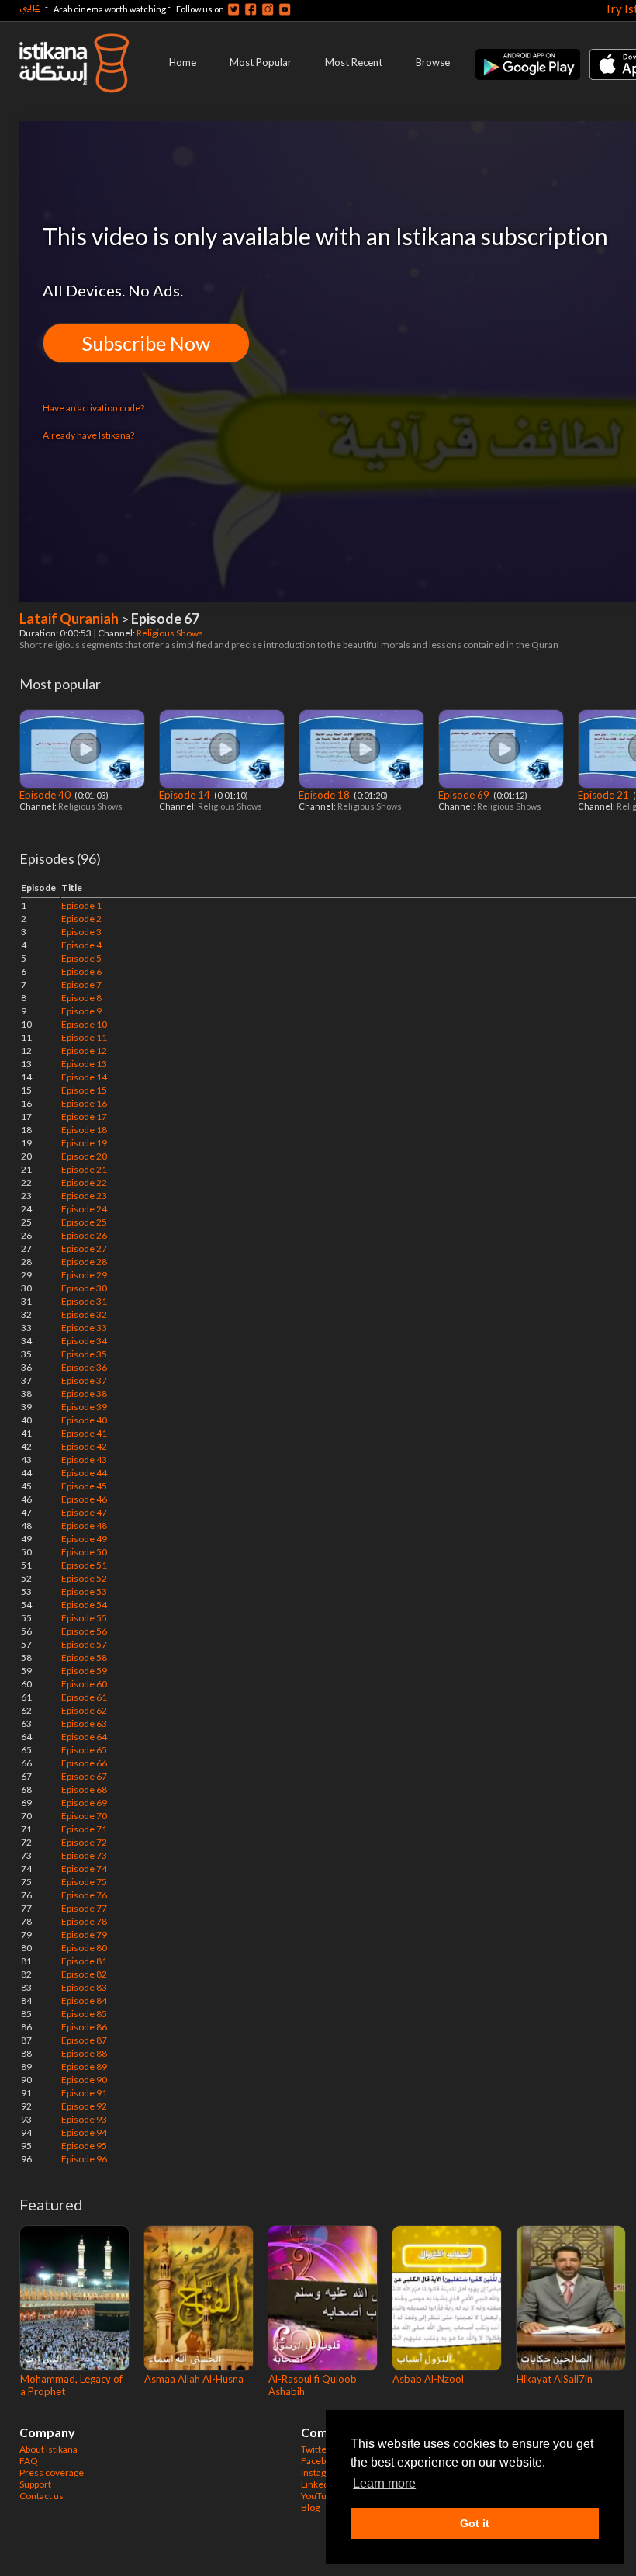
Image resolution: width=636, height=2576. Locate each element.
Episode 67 (84, 1776)
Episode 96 (84, 2159)
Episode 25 (84, 1222)
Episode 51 (84, 1565)
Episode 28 (84, 1262)
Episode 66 (84, 1763)
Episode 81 (84, 1961)
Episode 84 (84, 2000)
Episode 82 (84, 1974)
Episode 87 (84, 2040)
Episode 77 (84, 1908)
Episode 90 (84, 2080)
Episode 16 (84, 1103)
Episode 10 (84, 1024)
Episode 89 (84, 2066)
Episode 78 (84, 1921)
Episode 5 (81, 958)
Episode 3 (81, 932)
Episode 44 (84, 1473)
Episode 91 (84, 2093)
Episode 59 (84, 1671)
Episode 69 (465, 795)
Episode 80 (84, 1948)
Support (35, 2484)
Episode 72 (84, 1842)
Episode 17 (84, 1116)
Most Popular (261, 62)
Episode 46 (84, 1499)
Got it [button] (475, 2523)
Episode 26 (84, 1235)
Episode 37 (84, 1380)
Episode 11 (84, 1037)
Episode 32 (84, 1314)
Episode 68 (84, 1789)
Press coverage (52, 2472)
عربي (29, 7)
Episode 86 (84, 2027)
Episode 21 (605, 795)
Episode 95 (84, 2146)
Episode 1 (81, 905)
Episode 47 (84, 1512)
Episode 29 (84, 1275)
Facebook (321, 2461)
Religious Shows (171, 633)
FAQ (29, 2461)
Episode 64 (84, 1737)
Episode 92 (84, 2106)
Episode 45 (84, 1486)
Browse (433, 62)
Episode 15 (84, 1090)
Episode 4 (81, 945)
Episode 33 (84, 1328)
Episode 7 (81, 985)
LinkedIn (319, 2484)
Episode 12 (84, 1051)
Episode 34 (84, 1341)
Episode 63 (84, 1723)
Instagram (322, 2472)
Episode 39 (84, 1407)
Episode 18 (325, 795)
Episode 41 (84, 1433)
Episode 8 (81, 998)
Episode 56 (84, 1631)
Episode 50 (84, 1552)
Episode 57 (84, 1644)
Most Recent (354, 62)
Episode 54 (84, 1605)
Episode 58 (84, 1657)
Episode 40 (46, 795)
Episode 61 (84, 1697)
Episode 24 (84, 1209)
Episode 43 (84, 1460)
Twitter (316, 2449)
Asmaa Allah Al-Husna (194, 2379)
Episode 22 (84, 1182)
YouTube (319, 2496)
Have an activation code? (93, 408)
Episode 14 (186, 795)
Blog (310, 2507)
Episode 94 (84, 2132)
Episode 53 (84, 1591)
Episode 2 (81, 919)
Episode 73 (84, 1855)
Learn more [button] (384, 2483)
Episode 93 (84, 2119)
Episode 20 (84, 1156)
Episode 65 (84, 1750)
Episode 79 (84, 1935)
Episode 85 (84, 2014)
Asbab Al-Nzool (428, 2379)
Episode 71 (84, 1829)
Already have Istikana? (88, 435)
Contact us (41, 2496)
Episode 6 (81, 971)
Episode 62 (84, 1710)
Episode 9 (81, 1011)
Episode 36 (84, 1367)
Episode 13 (84, 1064)
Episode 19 (84, 1143)
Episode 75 (84, 1882)
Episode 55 (84, 1618)
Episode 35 (84, 1354)
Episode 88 (84, 2053)
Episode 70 (84, 1816)
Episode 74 (84, 1869)
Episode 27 (84, 1248)
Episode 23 (84, 1196)
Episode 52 (84, 1578)
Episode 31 (84, 1301)
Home (183, 62)
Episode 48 (84, 1525)
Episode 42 (84, 1446)
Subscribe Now (146, 343)
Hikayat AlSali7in (555, 2379)
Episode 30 (84, 1288)
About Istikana (48, 2449)
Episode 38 (84, 1394)
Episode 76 (84, 1895)
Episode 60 (84, 1684)
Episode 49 (84, 1539)
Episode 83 (84, 1987)
